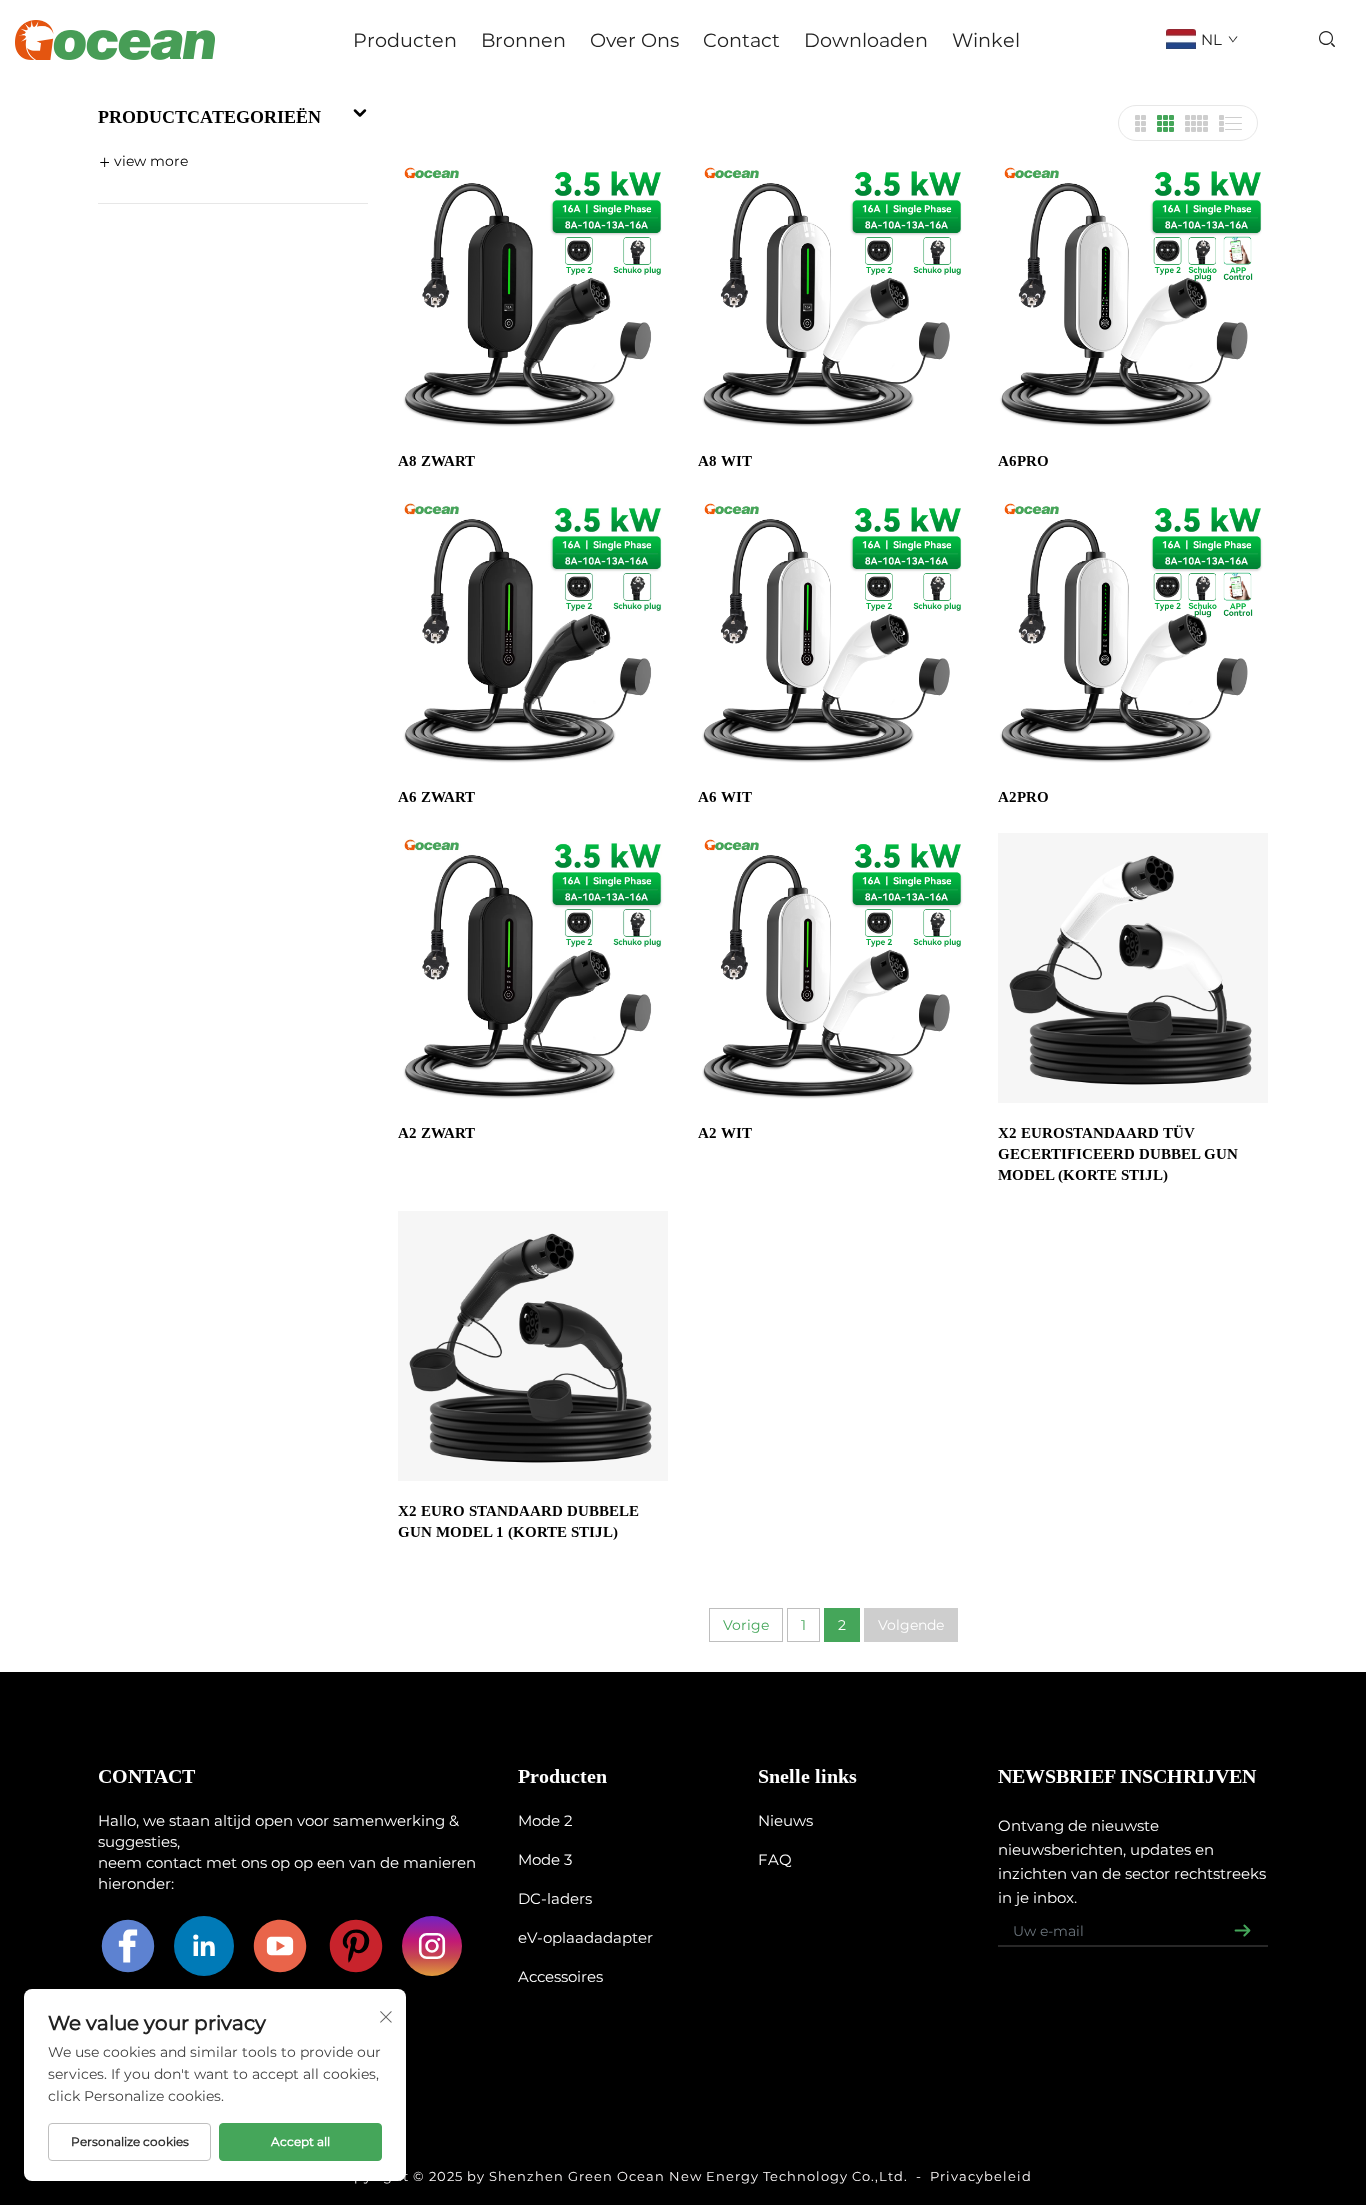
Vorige (746, 1625)
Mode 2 (545, 1820)
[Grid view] (1140, 123)
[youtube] (280, 1946)
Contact (741, 40)
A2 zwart (436, 1133)
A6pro (1023, 461)
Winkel (986, 40)
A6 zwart (436, 797)
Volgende (911, 1625)
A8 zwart (436, 461)
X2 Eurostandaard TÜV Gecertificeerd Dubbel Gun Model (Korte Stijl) (1118, 1154)
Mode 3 (545, 1859)
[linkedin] (204, 1946)
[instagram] (432, 1946)
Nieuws (785, 1820)
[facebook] (128, 1946)
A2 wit (725, 1133)
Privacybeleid (981, 2176)
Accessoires (560, 1976)
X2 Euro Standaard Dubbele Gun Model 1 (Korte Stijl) (518, 1521)
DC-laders (555, 1898)
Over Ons (634, 40)
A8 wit (725, 461)
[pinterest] (356, 1946)
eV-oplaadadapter (585, 1937)
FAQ (775, 1859)
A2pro (1023, 797)
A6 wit (725, 797)
